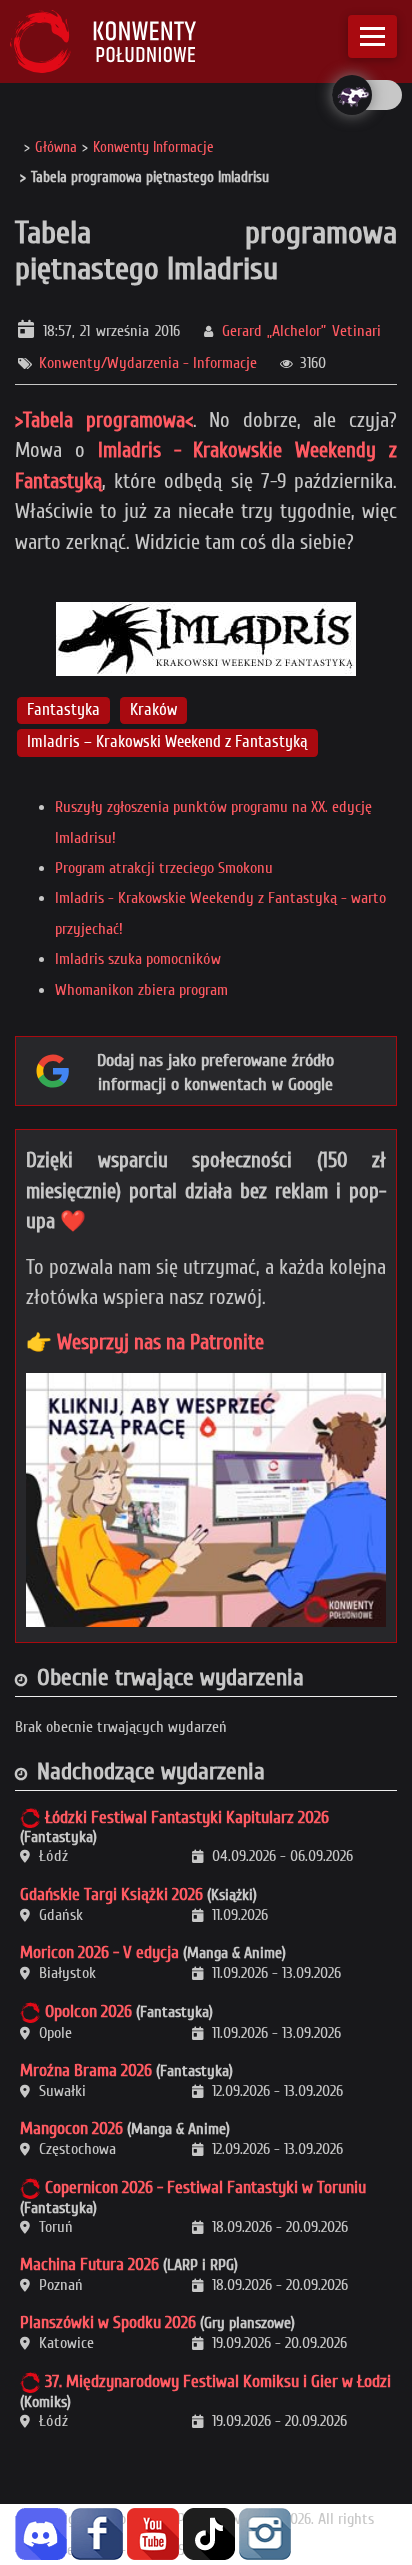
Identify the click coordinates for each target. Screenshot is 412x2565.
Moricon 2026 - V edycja (99, 1952)
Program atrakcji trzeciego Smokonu (164, 868)
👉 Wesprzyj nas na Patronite (145, 1342)
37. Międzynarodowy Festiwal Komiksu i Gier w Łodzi (218, 2381)
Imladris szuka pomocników (138, 959)
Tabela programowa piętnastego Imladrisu (206, 250)
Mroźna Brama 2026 (86, 2070)
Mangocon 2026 (71, 2128)
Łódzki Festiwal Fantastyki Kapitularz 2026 (187, 1817)
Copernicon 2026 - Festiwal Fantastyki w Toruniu (205, 2187)
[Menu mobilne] (372, 36)
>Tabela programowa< (104, 420)
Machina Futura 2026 (89, 2264)
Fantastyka (63, 709)
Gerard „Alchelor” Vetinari (301, 331)
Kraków (153, 709)
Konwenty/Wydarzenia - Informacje (148, 363)
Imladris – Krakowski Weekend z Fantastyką (167, 742)
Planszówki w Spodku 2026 (108, 2322)
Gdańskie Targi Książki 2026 (111, 1894)
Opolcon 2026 (88, 2011)
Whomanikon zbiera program (141, 990)
